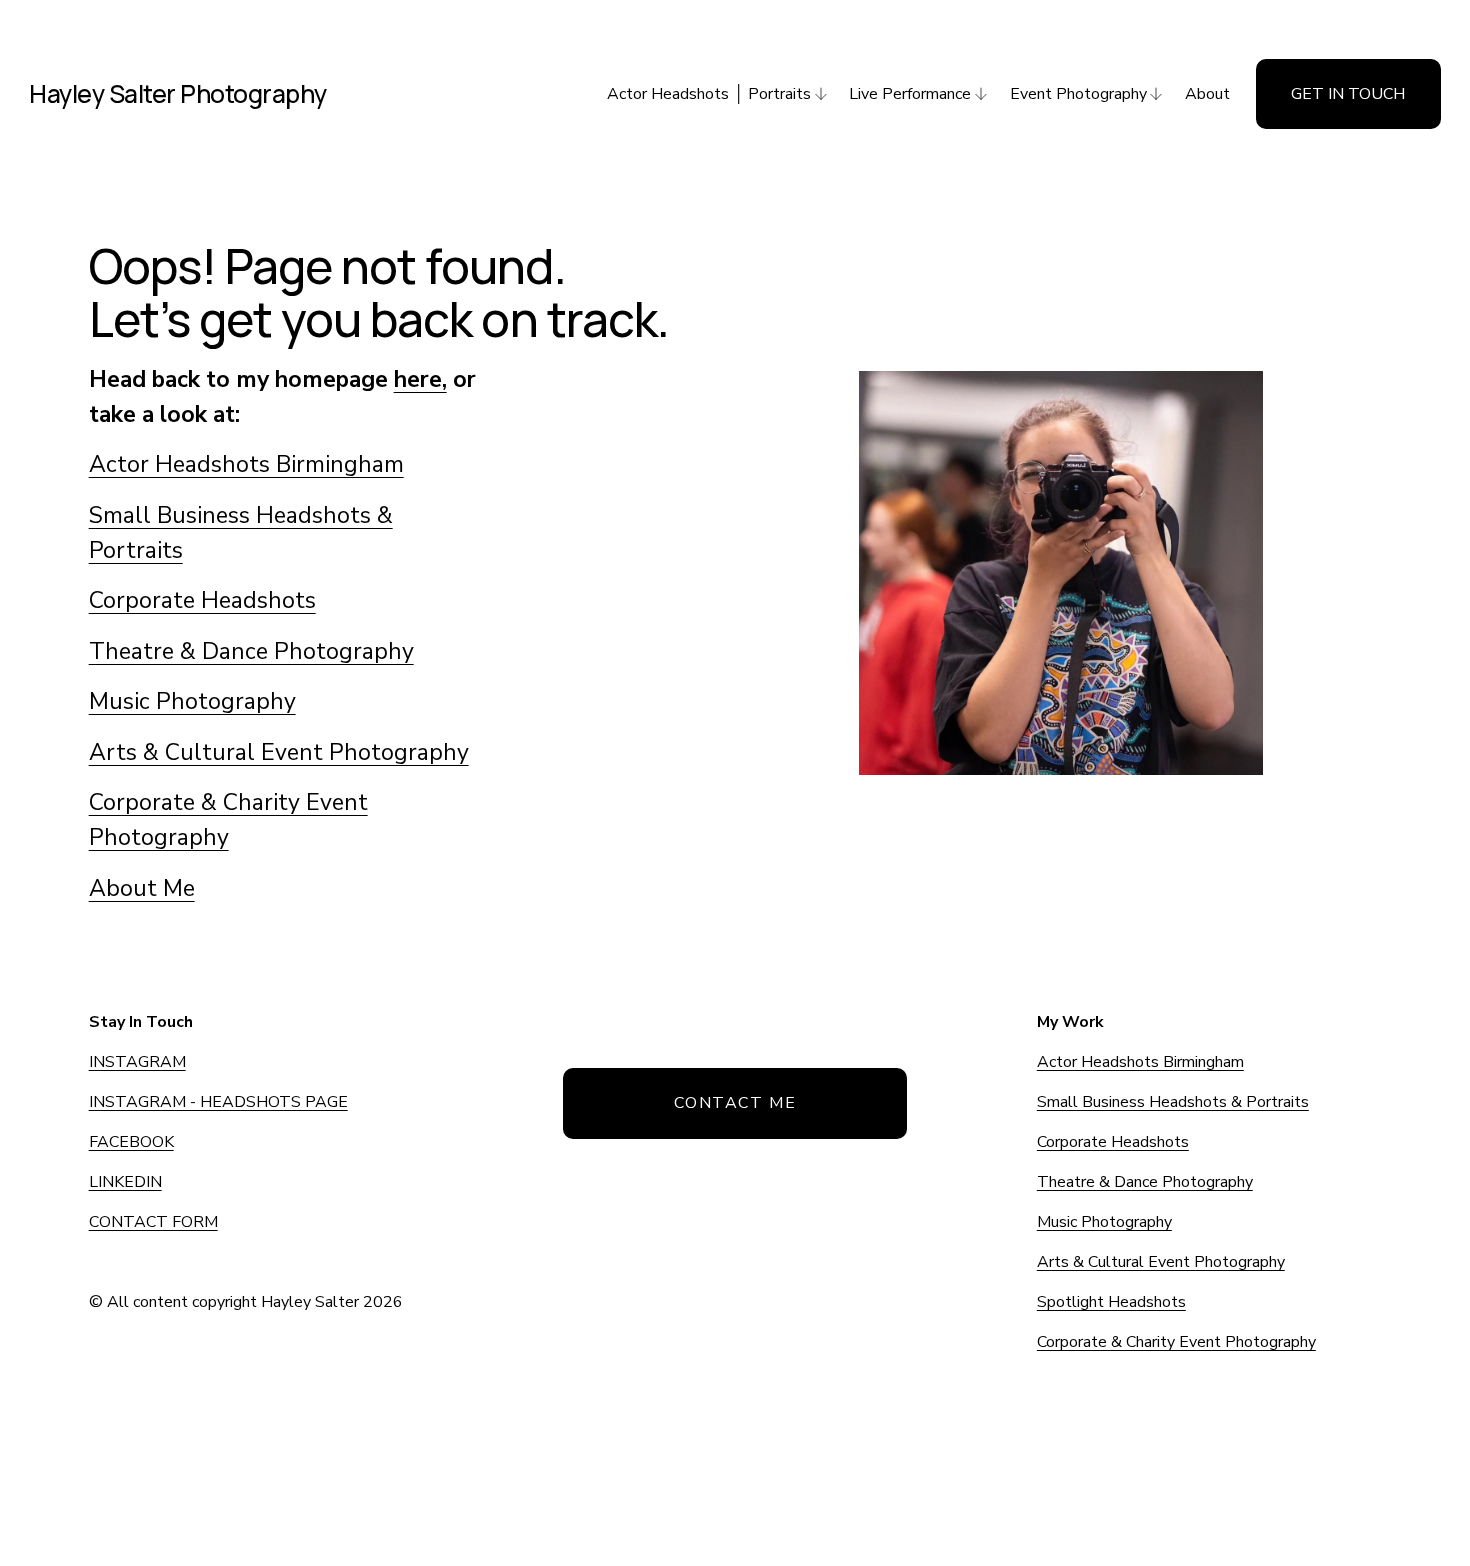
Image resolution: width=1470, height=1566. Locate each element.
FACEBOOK (131, 1142)
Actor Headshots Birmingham (246, 464)
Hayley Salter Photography (178, 93)
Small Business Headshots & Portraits (1173, 1102)
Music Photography (192, 701)
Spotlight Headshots (1111, 1302)
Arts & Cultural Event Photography (279, 752)
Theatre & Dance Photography (251, 651)
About (1207, 94)
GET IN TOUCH (1348, 94)
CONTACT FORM (153, 1222)
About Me (142, 888)
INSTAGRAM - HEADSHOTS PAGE (218, 1102)
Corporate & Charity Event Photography (1176, 1342)
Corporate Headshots (202, 600)
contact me (735, 1103)
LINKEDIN (125, 1182)
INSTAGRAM (137, 1062)
